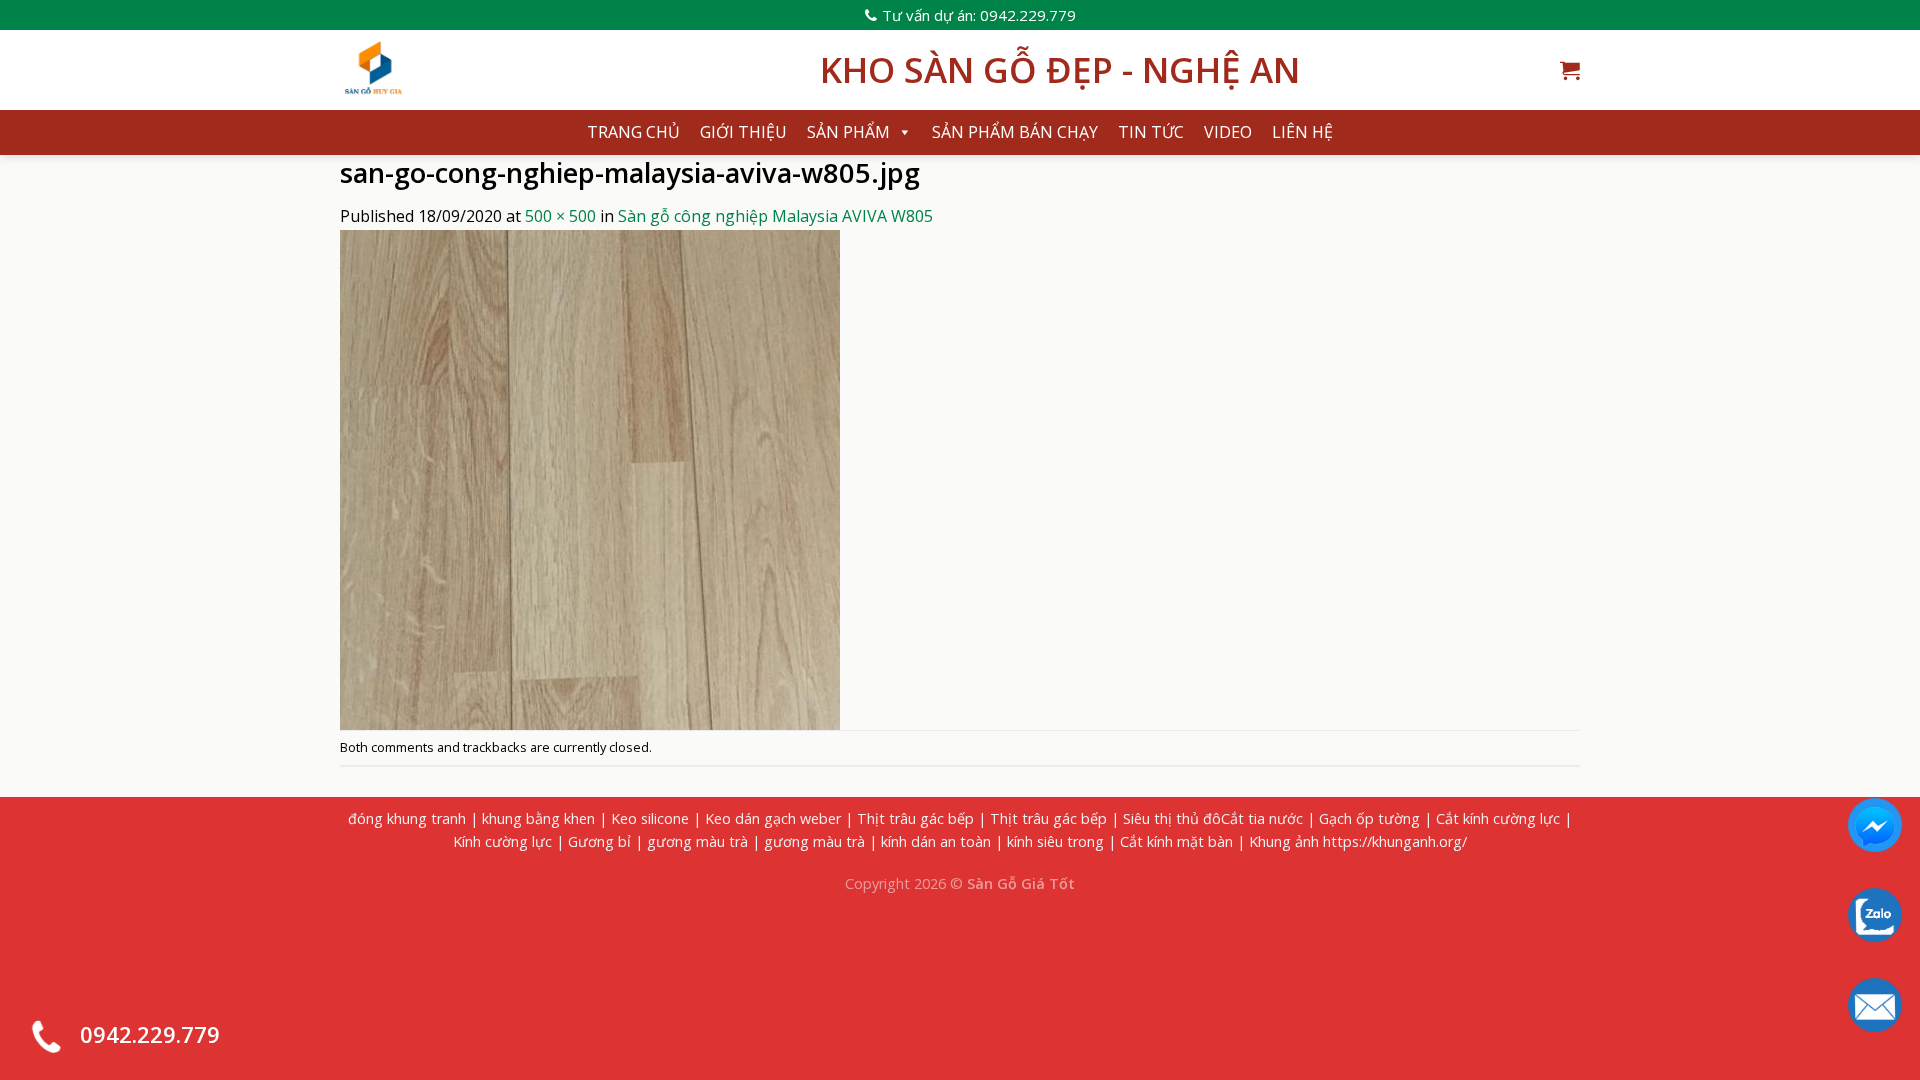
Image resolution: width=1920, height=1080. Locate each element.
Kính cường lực (502, 841)
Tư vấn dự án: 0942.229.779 (979, 15)
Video (1228, 132)
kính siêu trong (1055, 841)
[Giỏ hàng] (1570, 70)
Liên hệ (1302, 132)
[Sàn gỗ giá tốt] (565, 70)
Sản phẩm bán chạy (1015, 132)
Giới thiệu (743, 132)
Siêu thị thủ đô (1172, 818)
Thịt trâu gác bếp (915, 818)
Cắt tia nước (1262, 818)
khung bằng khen (538, 818)
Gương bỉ (599, 841)
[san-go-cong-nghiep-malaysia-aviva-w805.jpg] (590, 478)
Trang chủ (633, 132)
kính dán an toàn (936, 841)
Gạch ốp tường (1369, 818)
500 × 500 (560, 216)
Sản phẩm (848, 132)
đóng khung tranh (407, 818)
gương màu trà (697, 841)
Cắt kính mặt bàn (1176, 841)
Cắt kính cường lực (1498, 818)
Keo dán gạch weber (773, 818)
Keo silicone (650, 818)
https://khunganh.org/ (1395, 841)
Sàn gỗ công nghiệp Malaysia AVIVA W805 (775, 216)
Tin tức (1151, 132)
